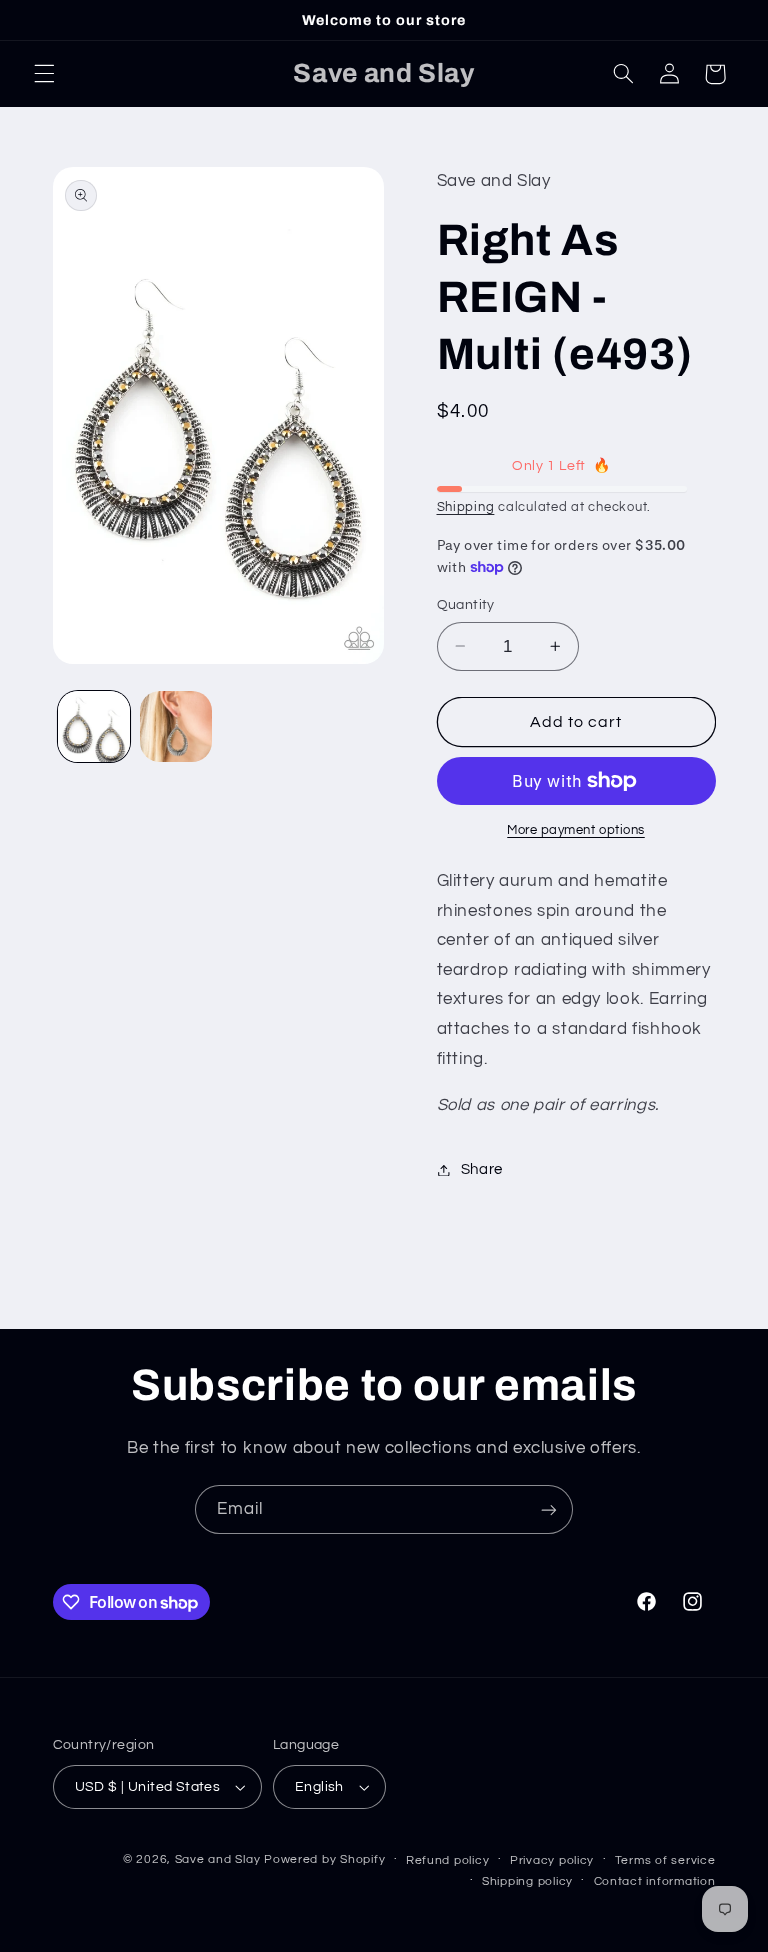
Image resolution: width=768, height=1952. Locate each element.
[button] (44, 74)
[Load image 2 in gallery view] (176, 727)
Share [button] (482, 1169)
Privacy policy (552, 1860)
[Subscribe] (549, 1509)
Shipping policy (527, 1881)
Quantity (466, 605)
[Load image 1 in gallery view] (94, 727)
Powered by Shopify (324, 1859)
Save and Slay (218, 1859)
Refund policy (448, 1860)
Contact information (655, 1881)
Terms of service (665, 1860)
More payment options (576, 830)
